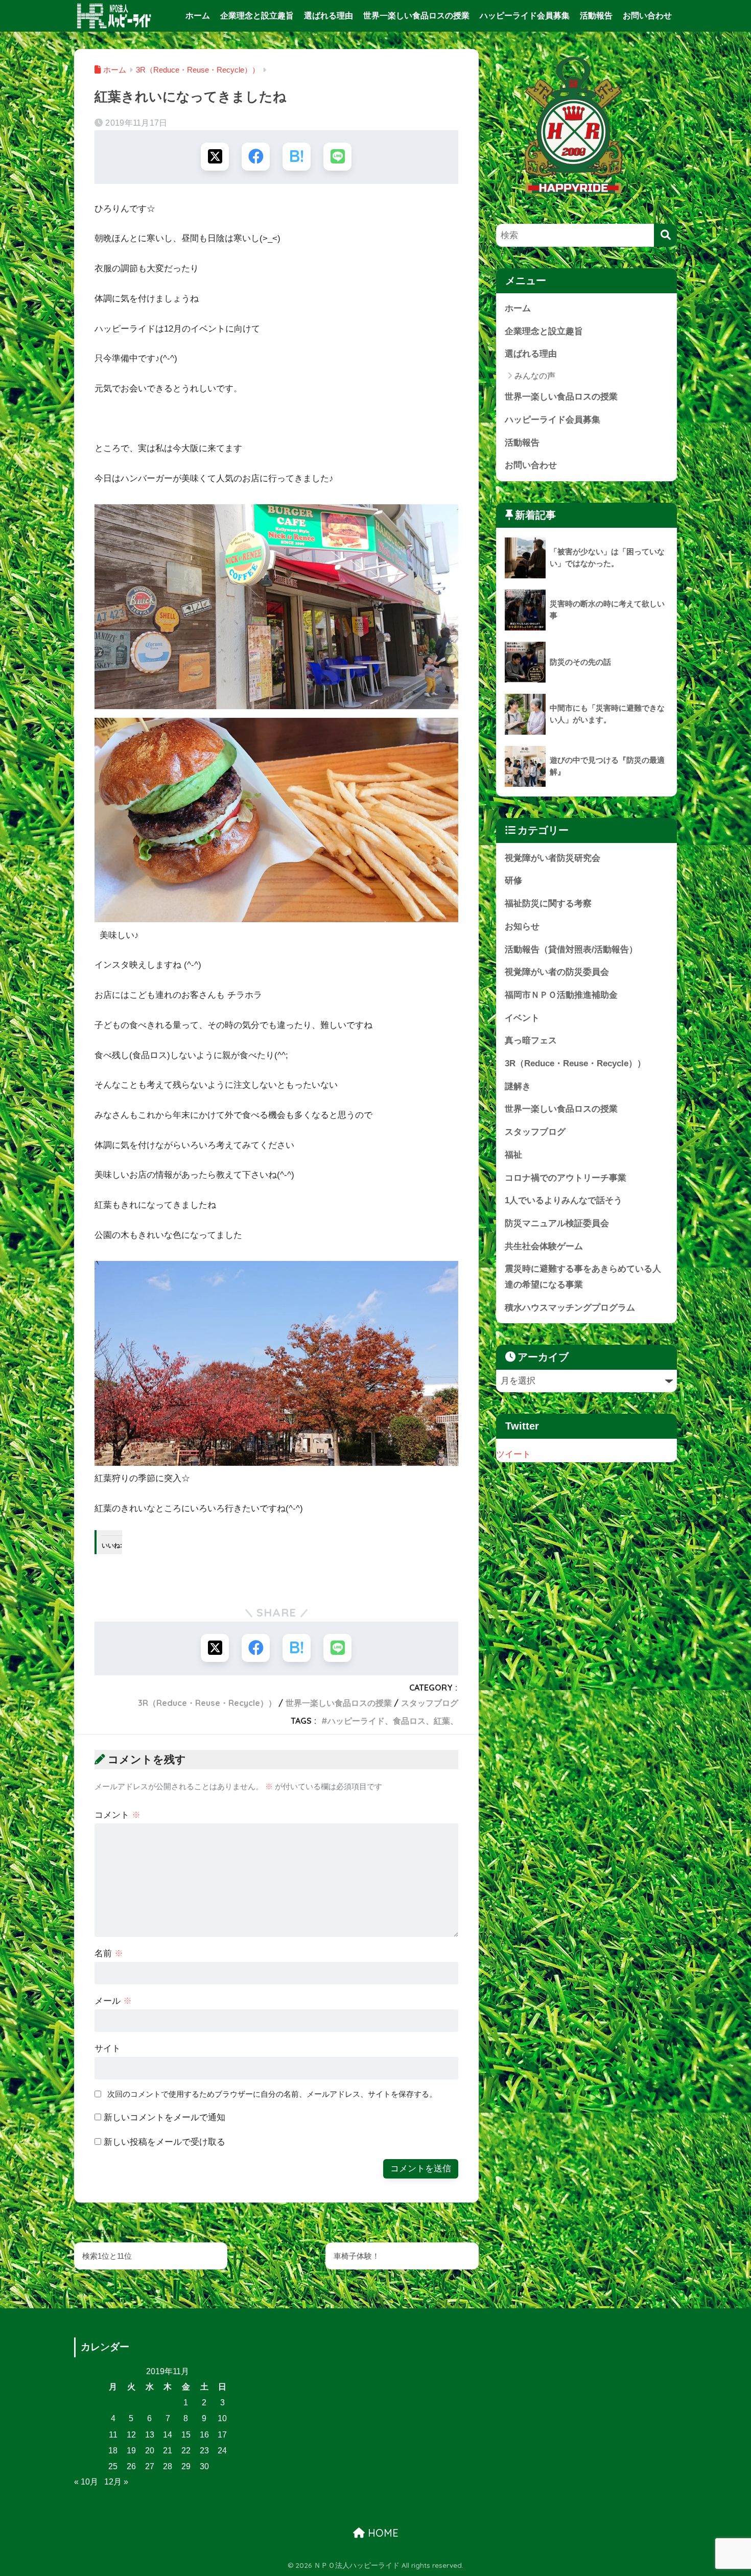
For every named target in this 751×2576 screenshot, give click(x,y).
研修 (513, 881)
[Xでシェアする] (215, 157)
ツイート (513, 1454)
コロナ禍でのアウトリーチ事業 (566, 1178)
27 (150, 2466)
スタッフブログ (430, 1703)
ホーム (198, 16)
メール (113, 2001)
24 (222, 2451)
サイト (108, 2048)
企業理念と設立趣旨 (257, 16)
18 (113, 2451)
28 (168, 2466)
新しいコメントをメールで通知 (165, 2117)
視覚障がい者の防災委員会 (557, 972)
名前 (109, 1953)
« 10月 (86, 2482)
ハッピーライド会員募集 (525, 16)
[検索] (665, 235)
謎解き (518, 1086)
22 (186, 2451)
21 (168, 2451)
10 (222, 2418)
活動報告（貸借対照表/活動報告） (571, 950)
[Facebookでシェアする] (256, 157)
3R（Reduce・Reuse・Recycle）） (207, 1703)
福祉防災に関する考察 (548, 904)
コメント (118, 1815)
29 (186, 2466)
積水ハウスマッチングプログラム (570, 1308)
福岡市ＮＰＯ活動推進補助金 (561, 995)
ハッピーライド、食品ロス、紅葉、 (393, 1721)
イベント (522, 1018)
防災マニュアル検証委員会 (557, 1223)
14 (168, 2435)
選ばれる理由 (328, 16)
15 (186, 2435)
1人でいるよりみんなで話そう (564, 1200)
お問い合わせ (647, 16)
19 (131, 2451)
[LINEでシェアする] (337, 157)
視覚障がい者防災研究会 (553, 858)
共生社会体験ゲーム (544, 1246)
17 (222, 2435)
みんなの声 (535, 376)
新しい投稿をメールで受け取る (165, 2142)
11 (113, 2435)
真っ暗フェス (531, 1040)
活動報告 (596, 16)
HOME (382, 2533)
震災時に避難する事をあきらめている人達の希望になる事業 (583, 1277)
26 (131, 2466)
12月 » (116, 2482)
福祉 (513, 1155)
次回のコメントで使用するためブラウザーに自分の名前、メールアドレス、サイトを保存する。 (272, 2094)
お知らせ (522, 927)
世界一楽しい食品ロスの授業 (416, 16)
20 (150, 2451)
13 (150, 2435)
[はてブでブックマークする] (297, 157)
